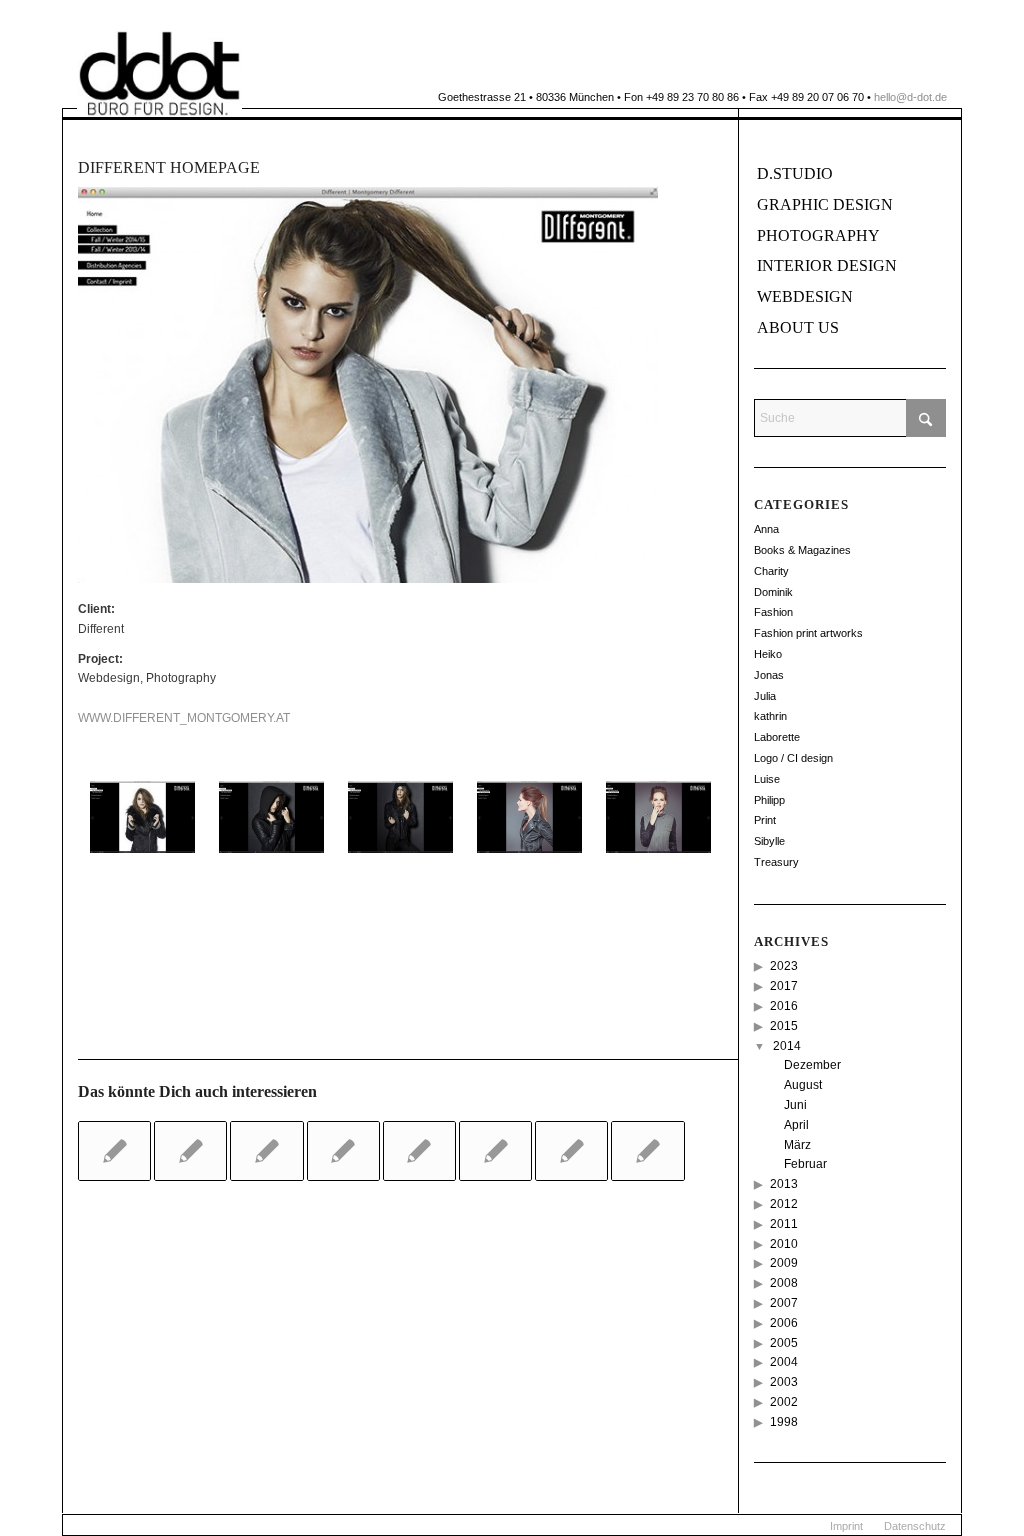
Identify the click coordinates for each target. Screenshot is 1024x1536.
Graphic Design (825, 204)
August (803, 1085)
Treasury (776, 862)
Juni (795, 1105)
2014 (787, 1046)
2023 (784, 966)
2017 (784, 986)
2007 (784, 1303)
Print (765, 820)
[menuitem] (846, 1526)
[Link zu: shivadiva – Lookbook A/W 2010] (647, 1151)
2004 (784, 1362)
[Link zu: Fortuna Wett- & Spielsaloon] (419, 1151)
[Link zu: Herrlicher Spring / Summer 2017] (114, 1151)
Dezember (812, 1065)
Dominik (773, 592)
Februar (805, 1164)
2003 (784, 1382)
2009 (784, 1263)
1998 (784, 1422)
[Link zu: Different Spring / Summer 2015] (343, 1151)
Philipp (769, 800)
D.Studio (795, 173)
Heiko (768, 654)
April (796, 1125)
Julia (765, 696)
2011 (784, 1224)
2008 (784, 1283)
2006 (784, 1323)
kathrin (770, 716)
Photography (818, 235)
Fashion (773, 612)
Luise (767, 779)
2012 (784, 1204)
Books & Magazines (802, 550)
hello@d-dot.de (910, 97)
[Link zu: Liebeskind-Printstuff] (190, 1151)
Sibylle (769, 841)
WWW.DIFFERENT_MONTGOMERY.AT (184, 718)
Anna (766, 529)
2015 (784, 1026)
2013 (784, 1184)
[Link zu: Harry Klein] (266, 1151)
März (797, 1145)
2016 (784, 1006)
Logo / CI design (793, 758)
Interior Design (827, 265)
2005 (784, 1343)
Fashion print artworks (808, 633)
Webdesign (805, 296)
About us (798, 327)
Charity (771, 571)
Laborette (777, 737)
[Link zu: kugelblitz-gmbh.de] (495, 1151)
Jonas (769, 675)
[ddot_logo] (159, 73)
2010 (784, 1244)
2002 (784, 1402)
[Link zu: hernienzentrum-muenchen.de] (571, 1151)
